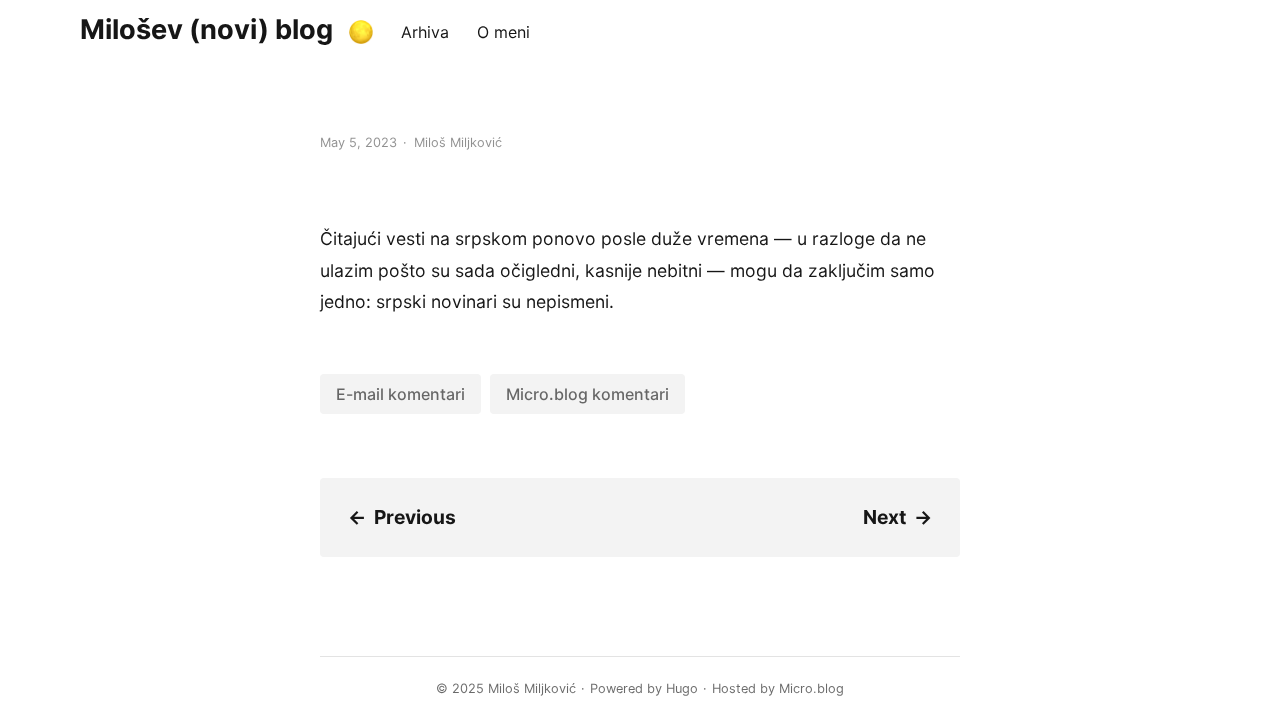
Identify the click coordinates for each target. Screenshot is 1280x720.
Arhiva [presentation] (425, 32)
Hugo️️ (682, 688)
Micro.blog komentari (587, 394)
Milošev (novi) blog (206, 29)
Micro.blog (811, 688)
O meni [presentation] (503, 32)
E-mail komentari (400, 394)
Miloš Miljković (532, 688)
